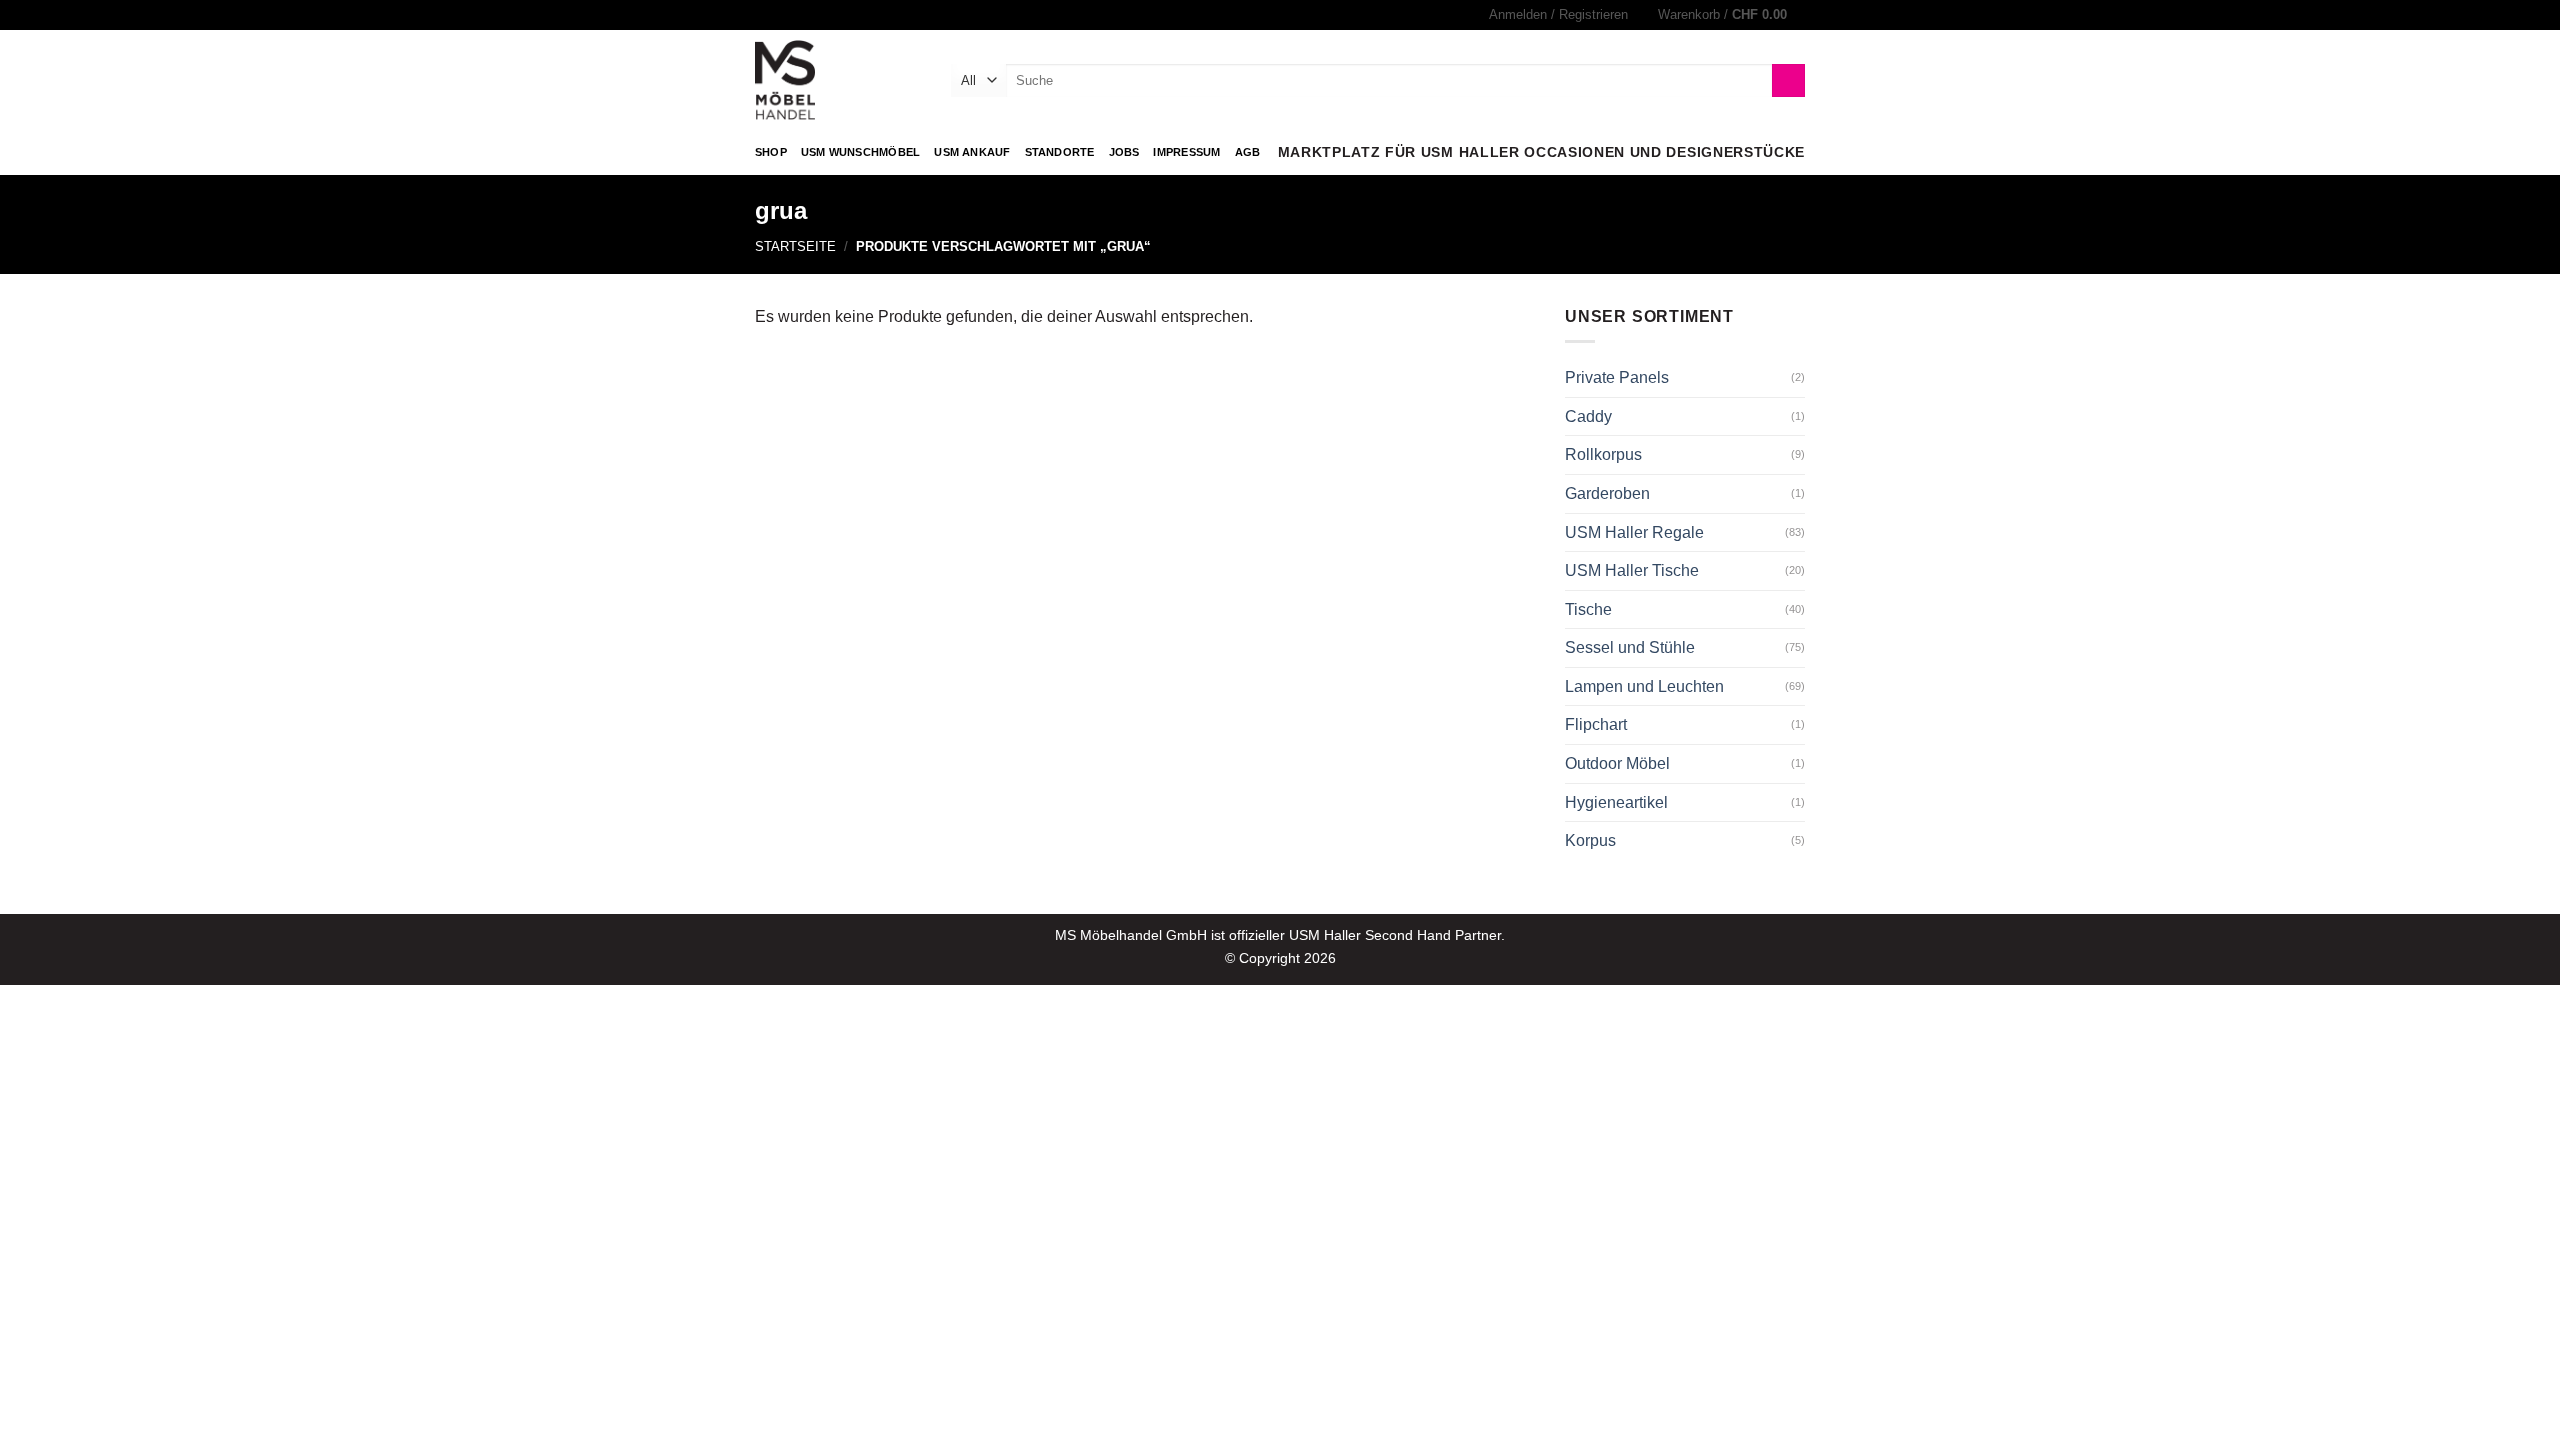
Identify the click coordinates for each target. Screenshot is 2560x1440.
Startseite (795, 246)
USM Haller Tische (1632, 570)
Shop (771, 152)
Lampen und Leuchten (1644, 686)
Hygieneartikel (1616, 802)
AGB (1248, 152)
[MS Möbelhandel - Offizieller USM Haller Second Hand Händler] (838, 80)
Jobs (1124, 152)
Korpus (1590, 840)
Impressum (1186, 152)
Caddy (1588, 416)
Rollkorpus (1603, 454)
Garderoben (1607, 493)
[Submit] (1788, 81)
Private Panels (1617, 377)
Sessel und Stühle (1630, 647)
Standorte (1060, 152)
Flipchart (1596, 724)
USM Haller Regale (1634, 532)
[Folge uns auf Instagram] (765, 15)
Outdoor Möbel (1617, 763)
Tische (1588, 609)
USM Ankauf (972, 152)
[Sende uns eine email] (784, 15)
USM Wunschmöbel (860, 152)
